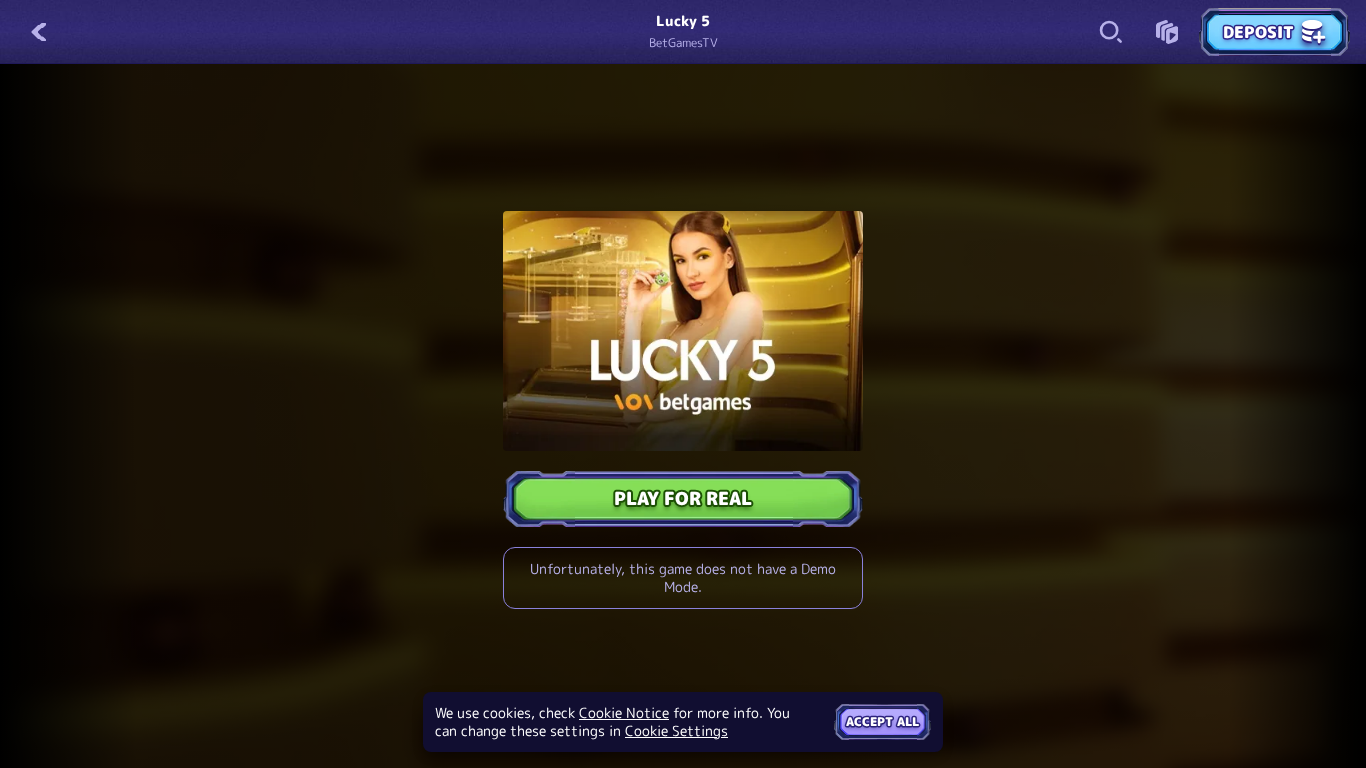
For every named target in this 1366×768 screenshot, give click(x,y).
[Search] (1111, 32)
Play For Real (683, 498)
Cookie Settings (676, 731)
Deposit (1258, 32)
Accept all (882, 721)
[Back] (40, 32)
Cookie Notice (624, 713)
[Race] (1167, 32)
